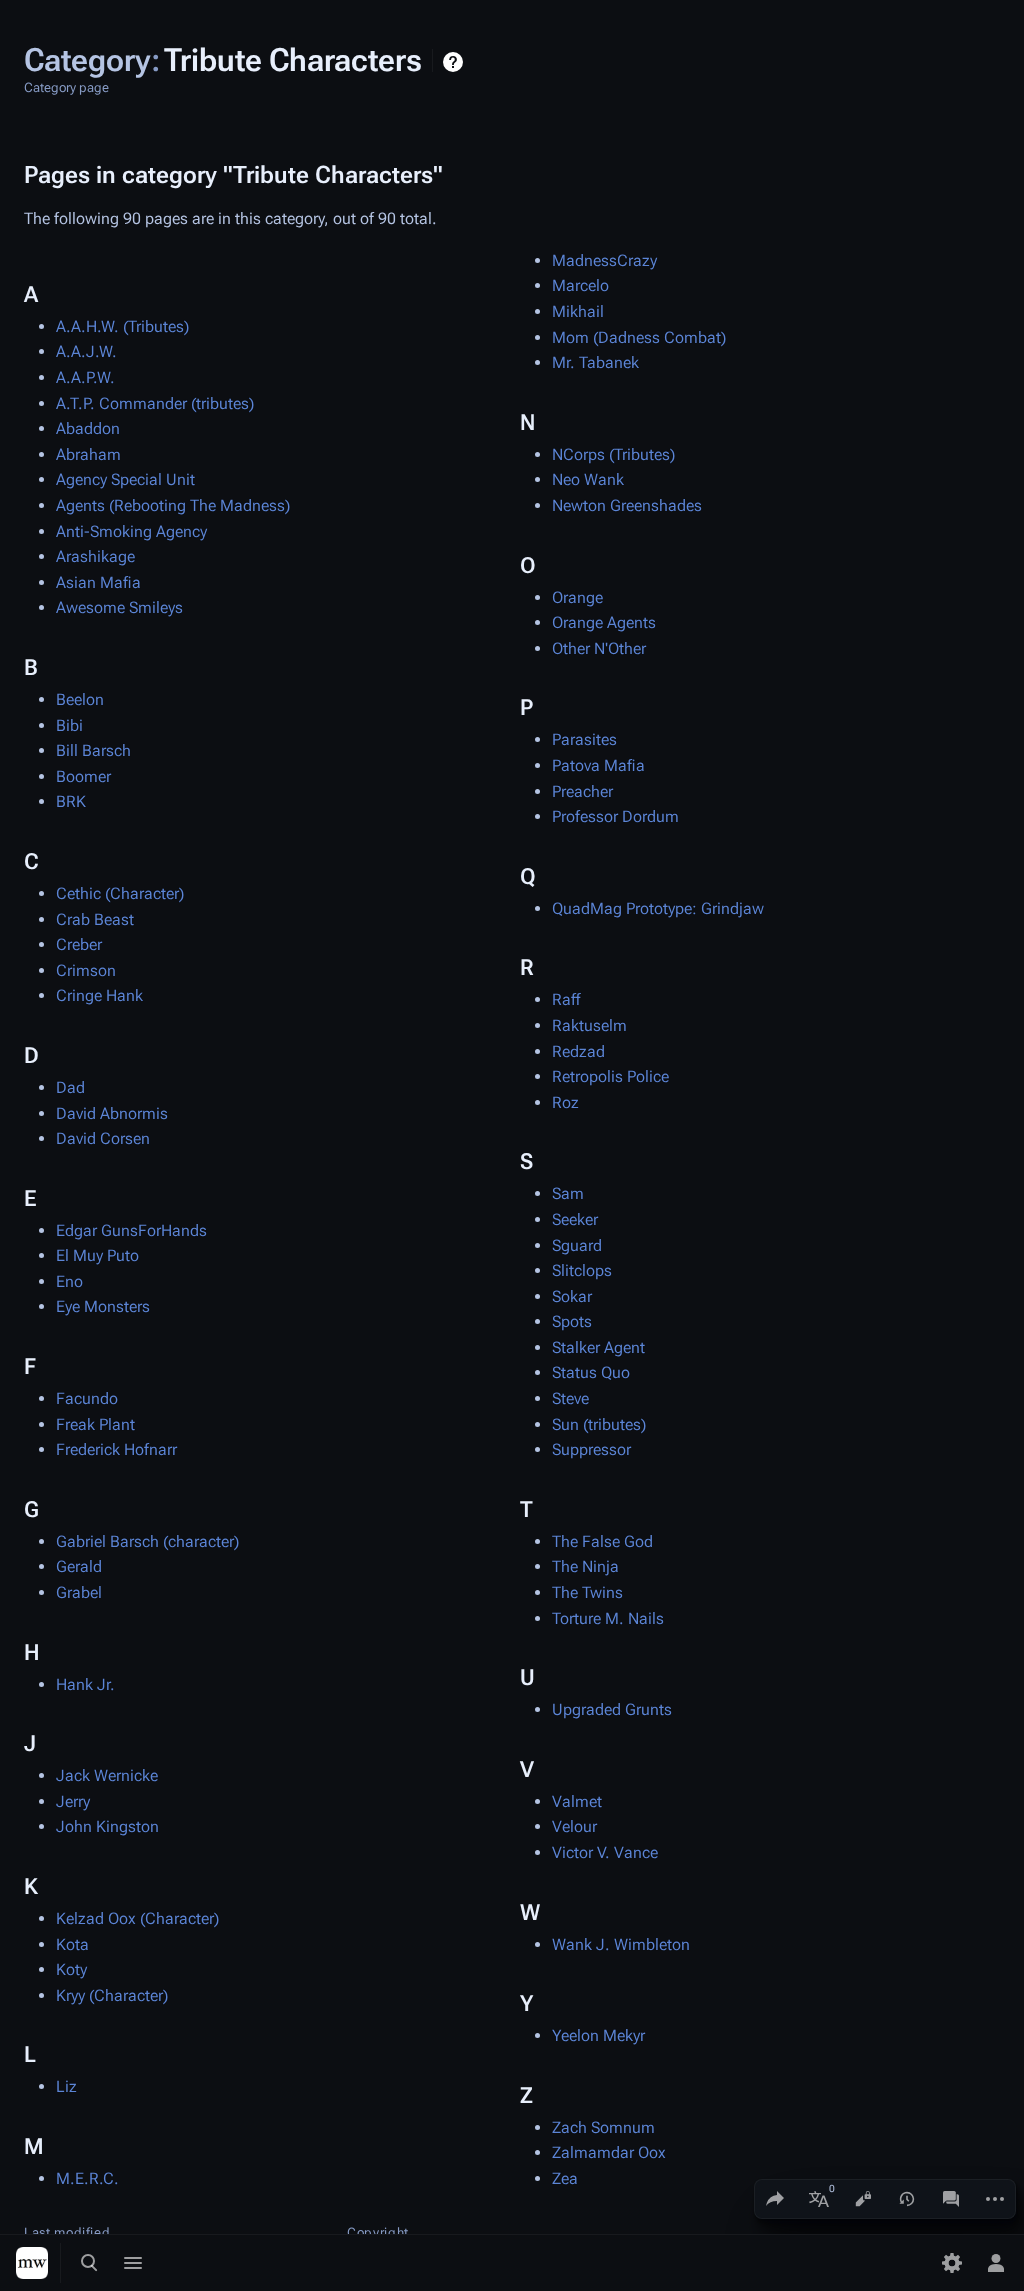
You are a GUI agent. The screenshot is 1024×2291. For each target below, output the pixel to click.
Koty (71, 1969)
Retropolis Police (610, 1076)
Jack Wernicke (107, 1775)
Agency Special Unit (125, 479)
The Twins (587, 1592)
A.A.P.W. (85, 377)
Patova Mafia (598, 765)
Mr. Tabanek (595, 362)
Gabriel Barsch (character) (147, 1541)
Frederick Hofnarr (116, 1449)
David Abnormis (112, 1113)
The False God (602, 1541)
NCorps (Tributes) (613, 454)
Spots (572, 1321)
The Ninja (585, 1566)
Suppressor (591, 1449)
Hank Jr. (85, 1684)
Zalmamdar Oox (609, 2152)
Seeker (575, 1219)
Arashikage (95, 556)
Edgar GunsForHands (131, 1230)
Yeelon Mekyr (598, 2035)
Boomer (83, 776)
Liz (66, 2086)
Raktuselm (589, 1025)
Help (455, 62)
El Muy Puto (97, 1255)
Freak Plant (95, 1424)
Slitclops (582, 1270)
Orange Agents (604, 622)
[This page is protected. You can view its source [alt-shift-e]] (863, 2199)
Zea (565, 2178)
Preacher (582, 791)
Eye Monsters (103, 1306)
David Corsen (103, 1138)
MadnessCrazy (604, 260)
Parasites (584, 739)
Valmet (577, 1801)
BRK (71, 801)
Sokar (572, 1296)
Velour (574, 1826)
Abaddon (88, 428)
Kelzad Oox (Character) (137, 1918)
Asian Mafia (98, 582)
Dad (70, 1087)
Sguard (577, 1245)
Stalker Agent (598, 1347)
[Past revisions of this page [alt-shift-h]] (907, 2199)
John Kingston (107, 1826)
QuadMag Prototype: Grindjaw (658, 908)
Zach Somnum (603, 2127)
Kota (72, 1944)
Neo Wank (588, 479)
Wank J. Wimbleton (621, 1944)
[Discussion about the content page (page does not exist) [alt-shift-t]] (951, 2199)
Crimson (86, 970)
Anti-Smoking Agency (131, 531)
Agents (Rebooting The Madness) (173, 505)
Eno (69, 1281)
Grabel (79, 1592)
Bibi (69, 725)
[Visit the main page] (32, 2263)
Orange (577, 597)
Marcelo (580, 285)
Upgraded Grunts (612, 1709)
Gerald (79, 1566)
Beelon (80, 699)
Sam (568, 1193)
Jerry (73, 1801)
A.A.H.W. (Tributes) (122, 326)
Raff (566, 999)
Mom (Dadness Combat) (639, 337)
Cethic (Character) (120, 893)
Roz (565, 1102)
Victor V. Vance (605, 1852)
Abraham (88, 454)
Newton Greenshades (627, 505)
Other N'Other (599, 648)
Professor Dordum (615, 816)
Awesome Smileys (119, 607)
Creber (79, 944)
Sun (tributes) (599, 1424)
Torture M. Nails (608, 1618)
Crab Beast (95, 919)
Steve (570, 1398)
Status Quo (591, 1372)
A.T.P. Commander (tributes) (155, 403)
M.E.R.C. (87, 2178)
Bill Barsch (93, 750)
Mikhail (578, 311)
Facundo (87, 1398)
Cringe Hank (99, 995)
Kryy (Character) (112, 1995)
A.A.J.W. (86, 351)
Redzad (578, 1051)
